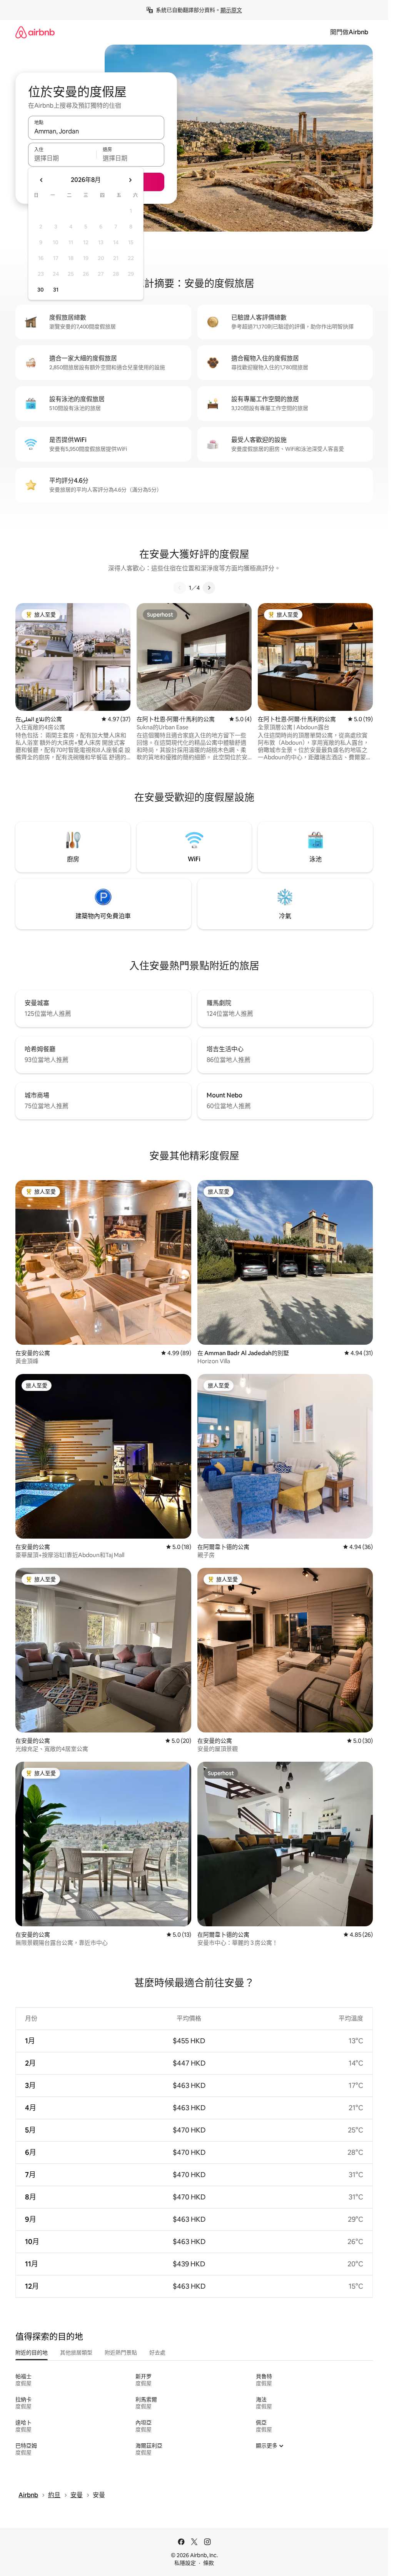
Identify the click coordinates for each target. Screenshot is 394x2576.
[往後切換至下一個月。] (130, 180)
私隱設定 (185, 2563)
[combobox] (96, 131)
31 (56, 290)
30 (41, 290)
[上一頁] (180, 588)
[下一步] (209, 588)
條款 (209, 2563)
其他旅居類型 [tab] (76, 2353)
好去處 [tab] (157, 2353)
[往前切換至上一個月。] (42, 180)
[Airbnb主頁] (35, 32)
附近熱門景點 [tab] (121, 2353)
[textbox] (62, 158)
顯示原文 (231, 10)
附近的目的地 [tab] (32, 2353)
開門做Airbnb (349, 32)
